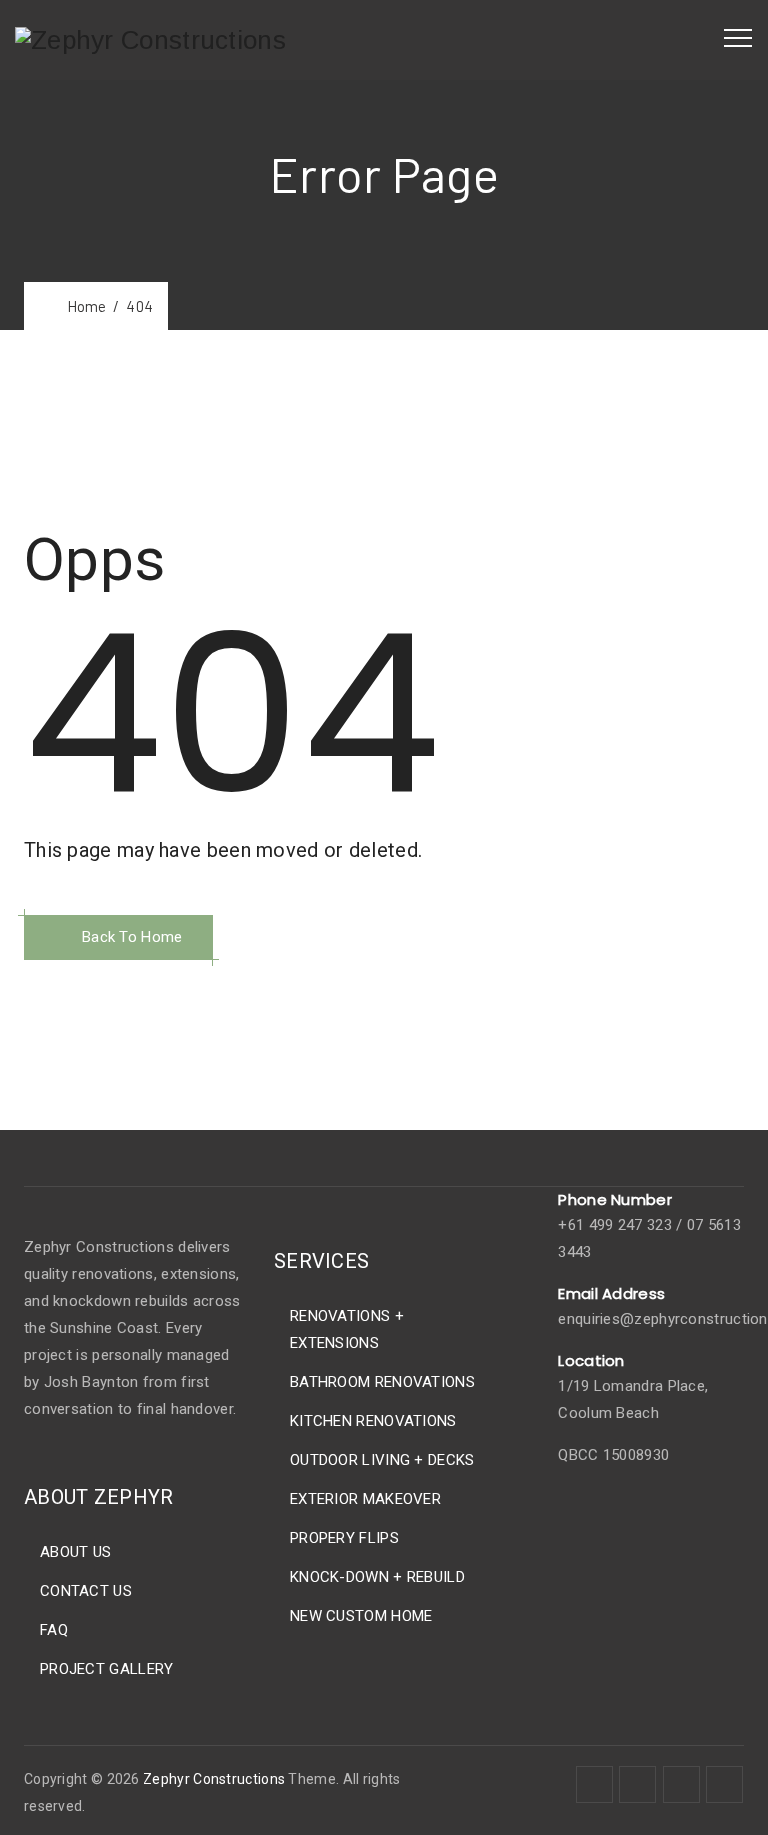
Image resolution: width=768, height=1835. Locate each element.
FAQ (54, 1630)
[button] (118, 937)
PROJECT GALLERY (107, 1669)
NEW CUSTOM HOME (361, 1616)
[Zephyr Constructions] (150, 40)
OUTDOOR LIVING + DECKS (382, 1460)
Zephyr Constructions (214, 1779)
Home (83, 306)
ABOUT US (75, 1552)
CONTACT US (86, 1591)
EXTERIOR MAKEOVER (365, 1499)
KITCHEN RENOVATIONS (373, 1421)
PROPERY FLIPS (344, 1538)
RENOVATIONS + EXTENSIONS (347, 1329)
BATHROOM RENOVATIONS (382, 1382)
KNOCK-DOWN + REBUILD (377, 1577)
